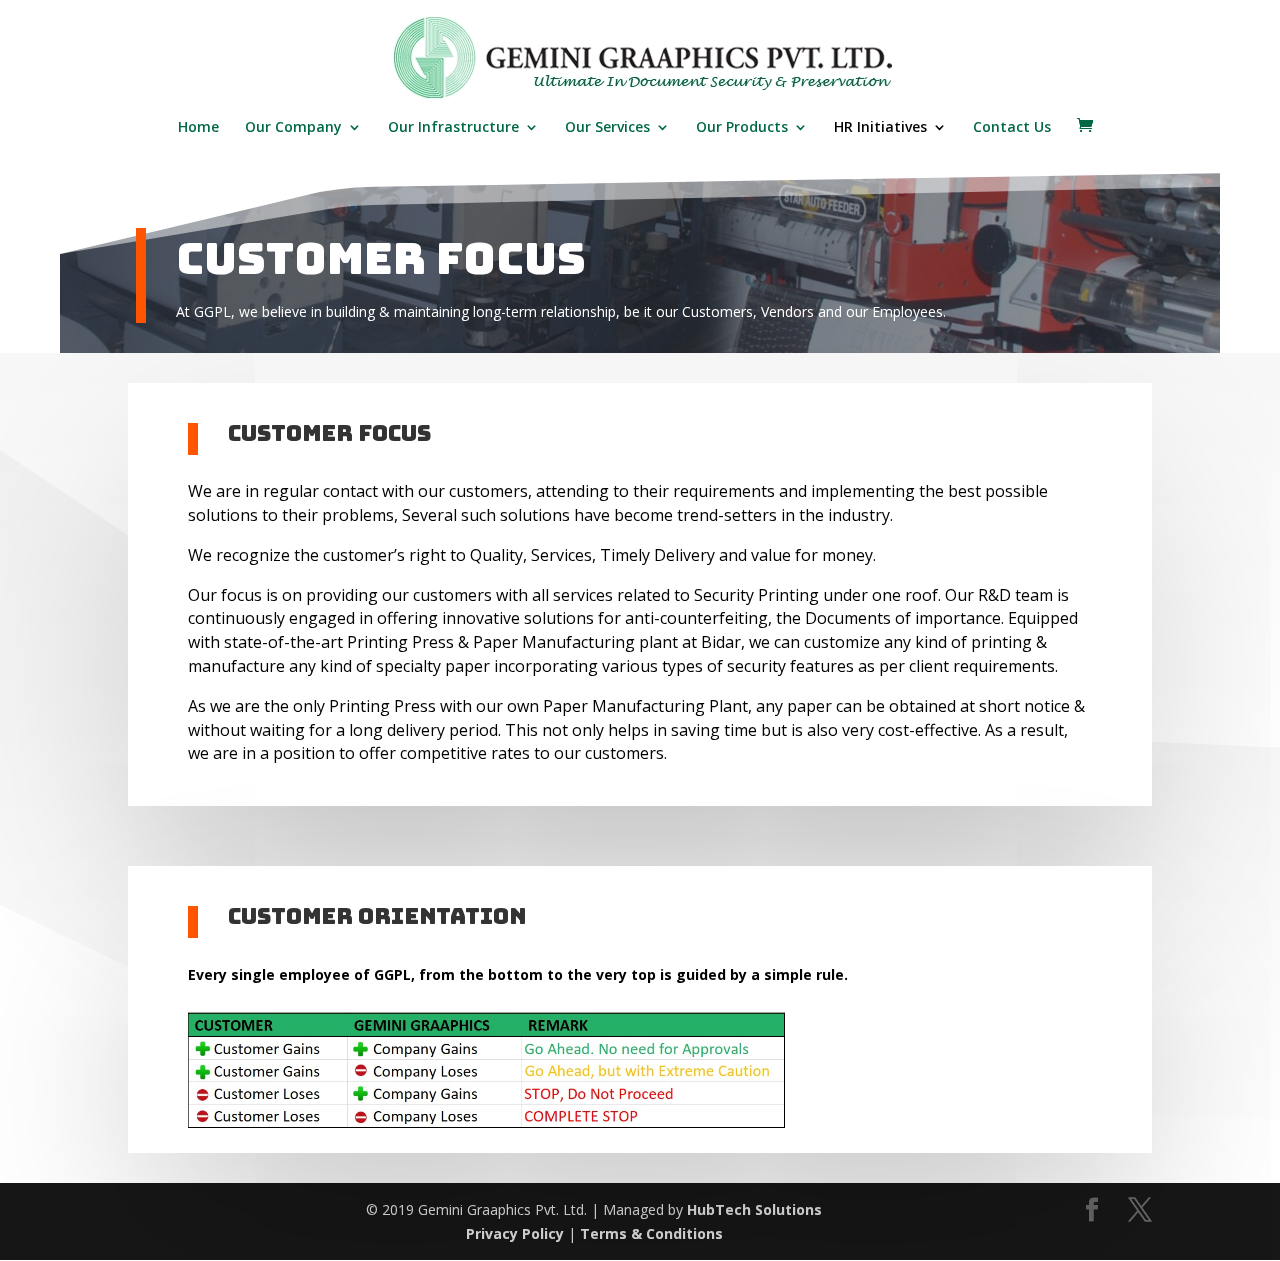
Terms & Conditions (651, 1233)
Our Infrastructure (453, 128)
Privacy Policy (515, 1233)
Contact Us (1012, 128)
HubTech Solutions (754, 1209)
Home (198, 128)
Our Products (742, 128)
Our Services (607, 128)
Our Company (293, 128)
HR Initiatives (880, 128)
